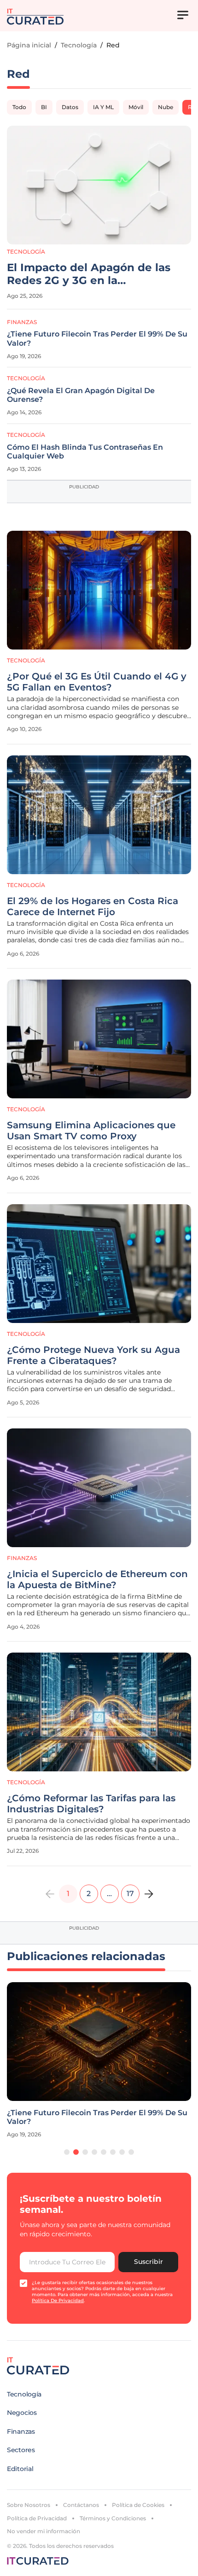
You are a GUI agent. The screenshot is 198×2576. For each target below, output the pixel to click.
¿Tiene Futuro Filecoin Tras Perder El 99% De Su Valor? (97, 338)
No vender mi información (44, 2531)
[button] (67, 2152)
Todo (19, 107)
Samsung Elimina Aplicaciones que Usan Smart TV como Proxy (91, 1131)
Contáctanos (81, 2505)
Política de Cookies (138, 2505)
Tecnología (79, 45)
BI (44, 107)
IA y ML (103, 107)
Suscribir (148, 2262)
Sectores (21, 2450)
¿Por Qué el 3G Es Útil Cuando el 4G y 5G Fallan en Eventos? (97, 682)
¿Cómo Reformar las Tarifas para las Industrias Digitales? (91, 1804)
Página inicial (29, 45)
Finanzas (22, 322)
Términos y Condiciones (113, 2518)
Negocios (22, 2413)
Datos (70, 107)
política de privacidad (58, 2300)
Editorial (20, 2469)
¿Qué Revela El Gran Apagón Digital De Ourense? (81, 395)
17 (130, 1894)
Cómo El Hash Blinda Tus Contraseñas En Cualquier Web (85, 452)
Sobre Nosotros (29, 2505)
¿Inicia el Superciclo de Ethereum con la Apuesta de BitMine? (97, 1579)
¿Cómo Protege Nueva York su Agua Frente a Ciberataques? (93, 1355)
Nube (166, 107)
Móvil (136, 107)
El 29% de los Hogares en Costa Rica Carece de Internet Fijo (93, 906)
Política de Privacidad (37, 2518)
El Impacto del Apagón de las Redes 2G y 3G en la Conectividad (89, 274)
